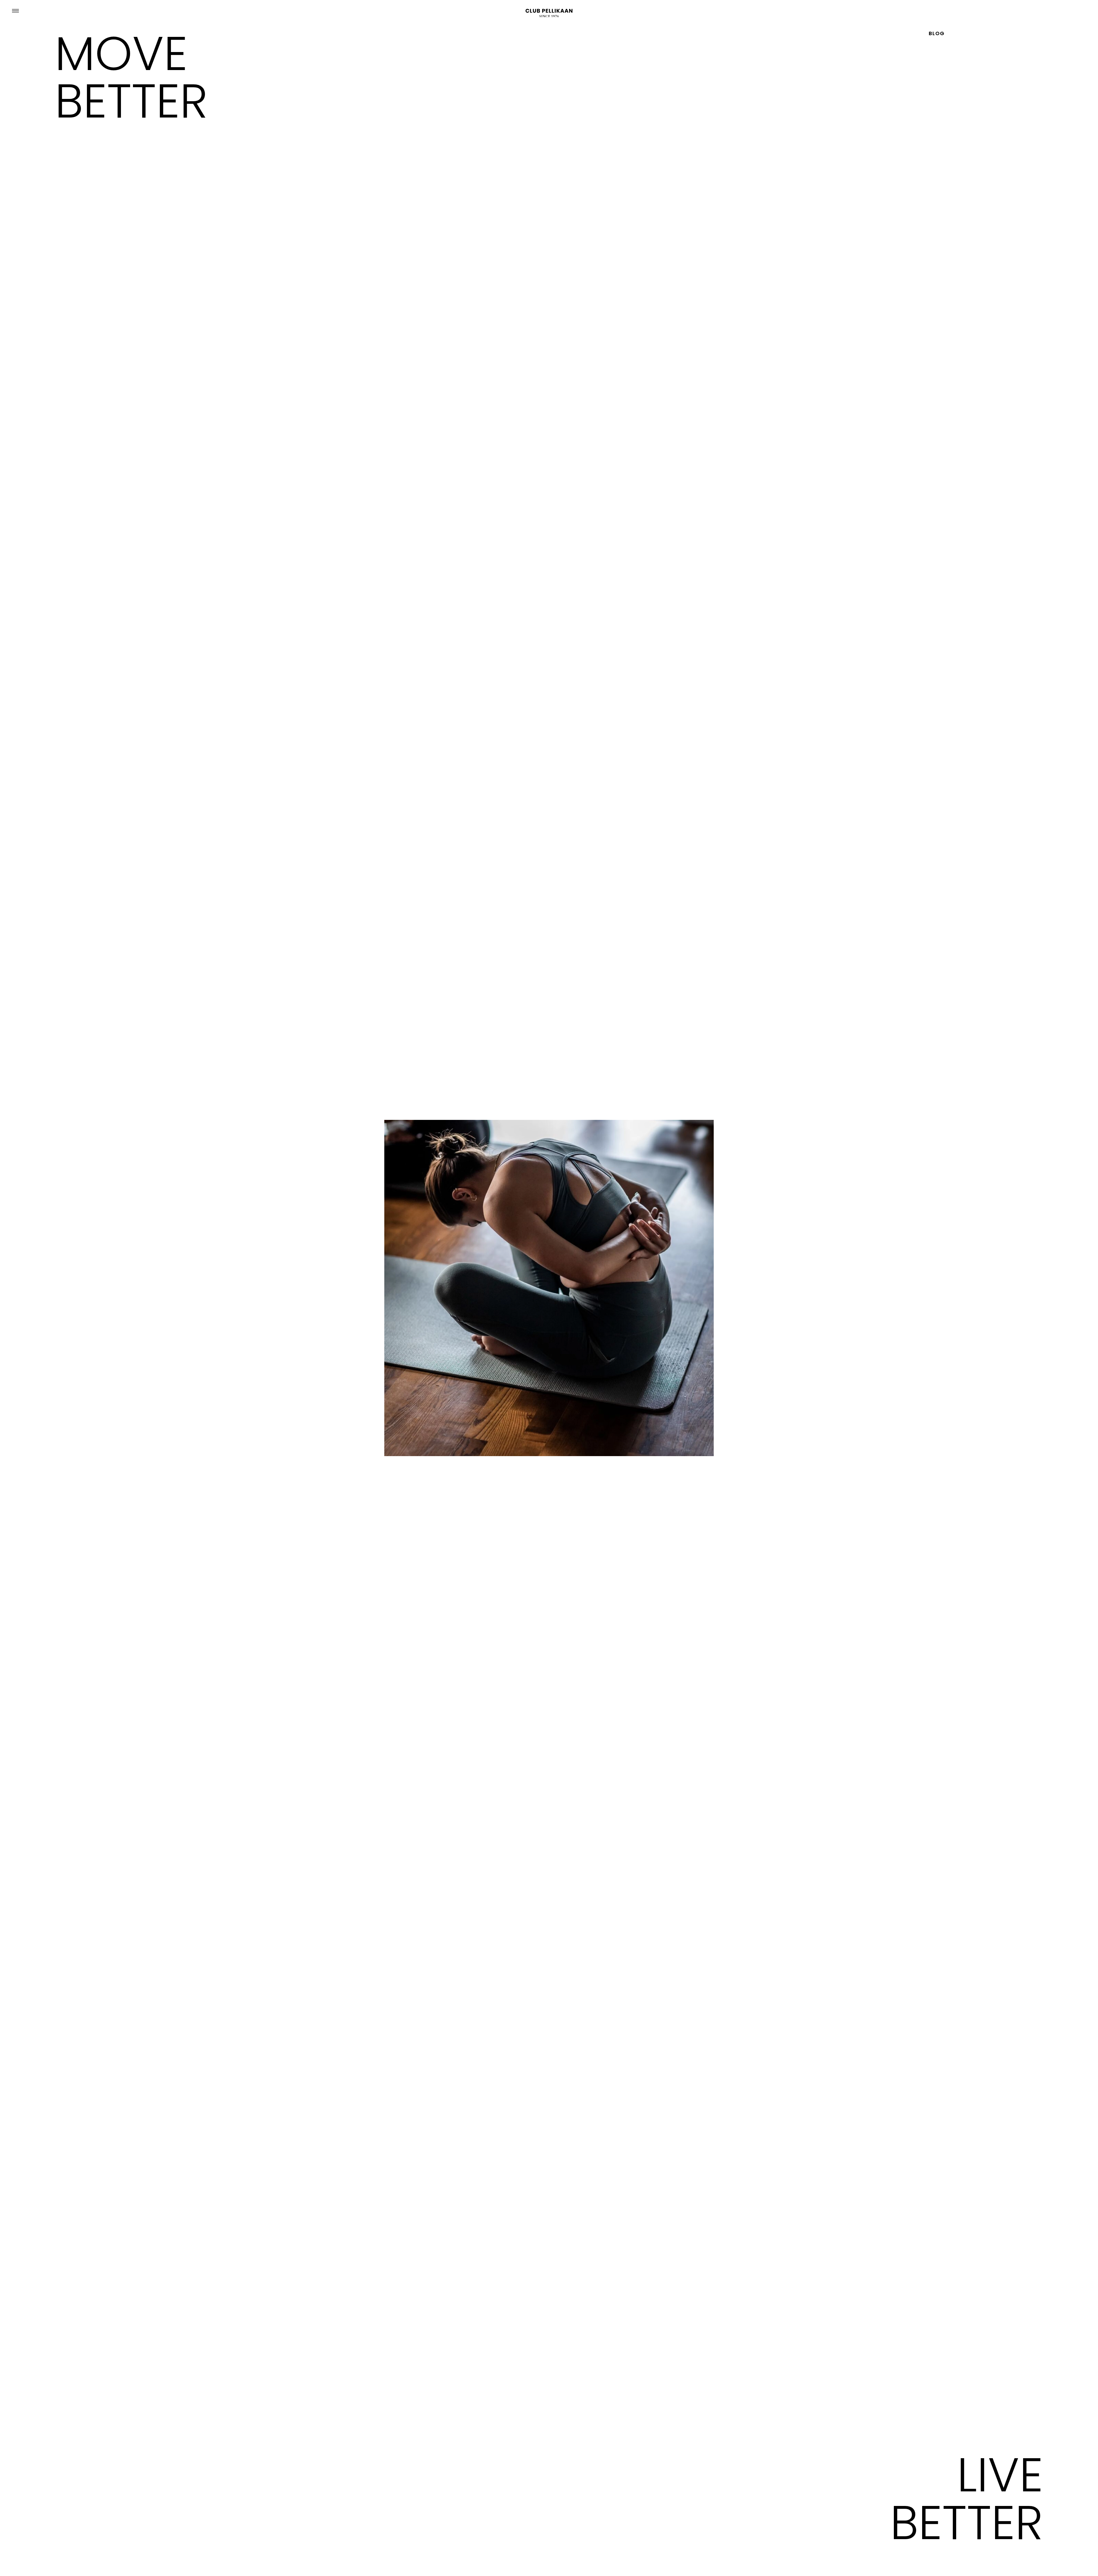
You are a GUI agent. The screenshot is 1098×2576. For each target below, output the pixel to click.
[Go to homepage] (549, 13)
